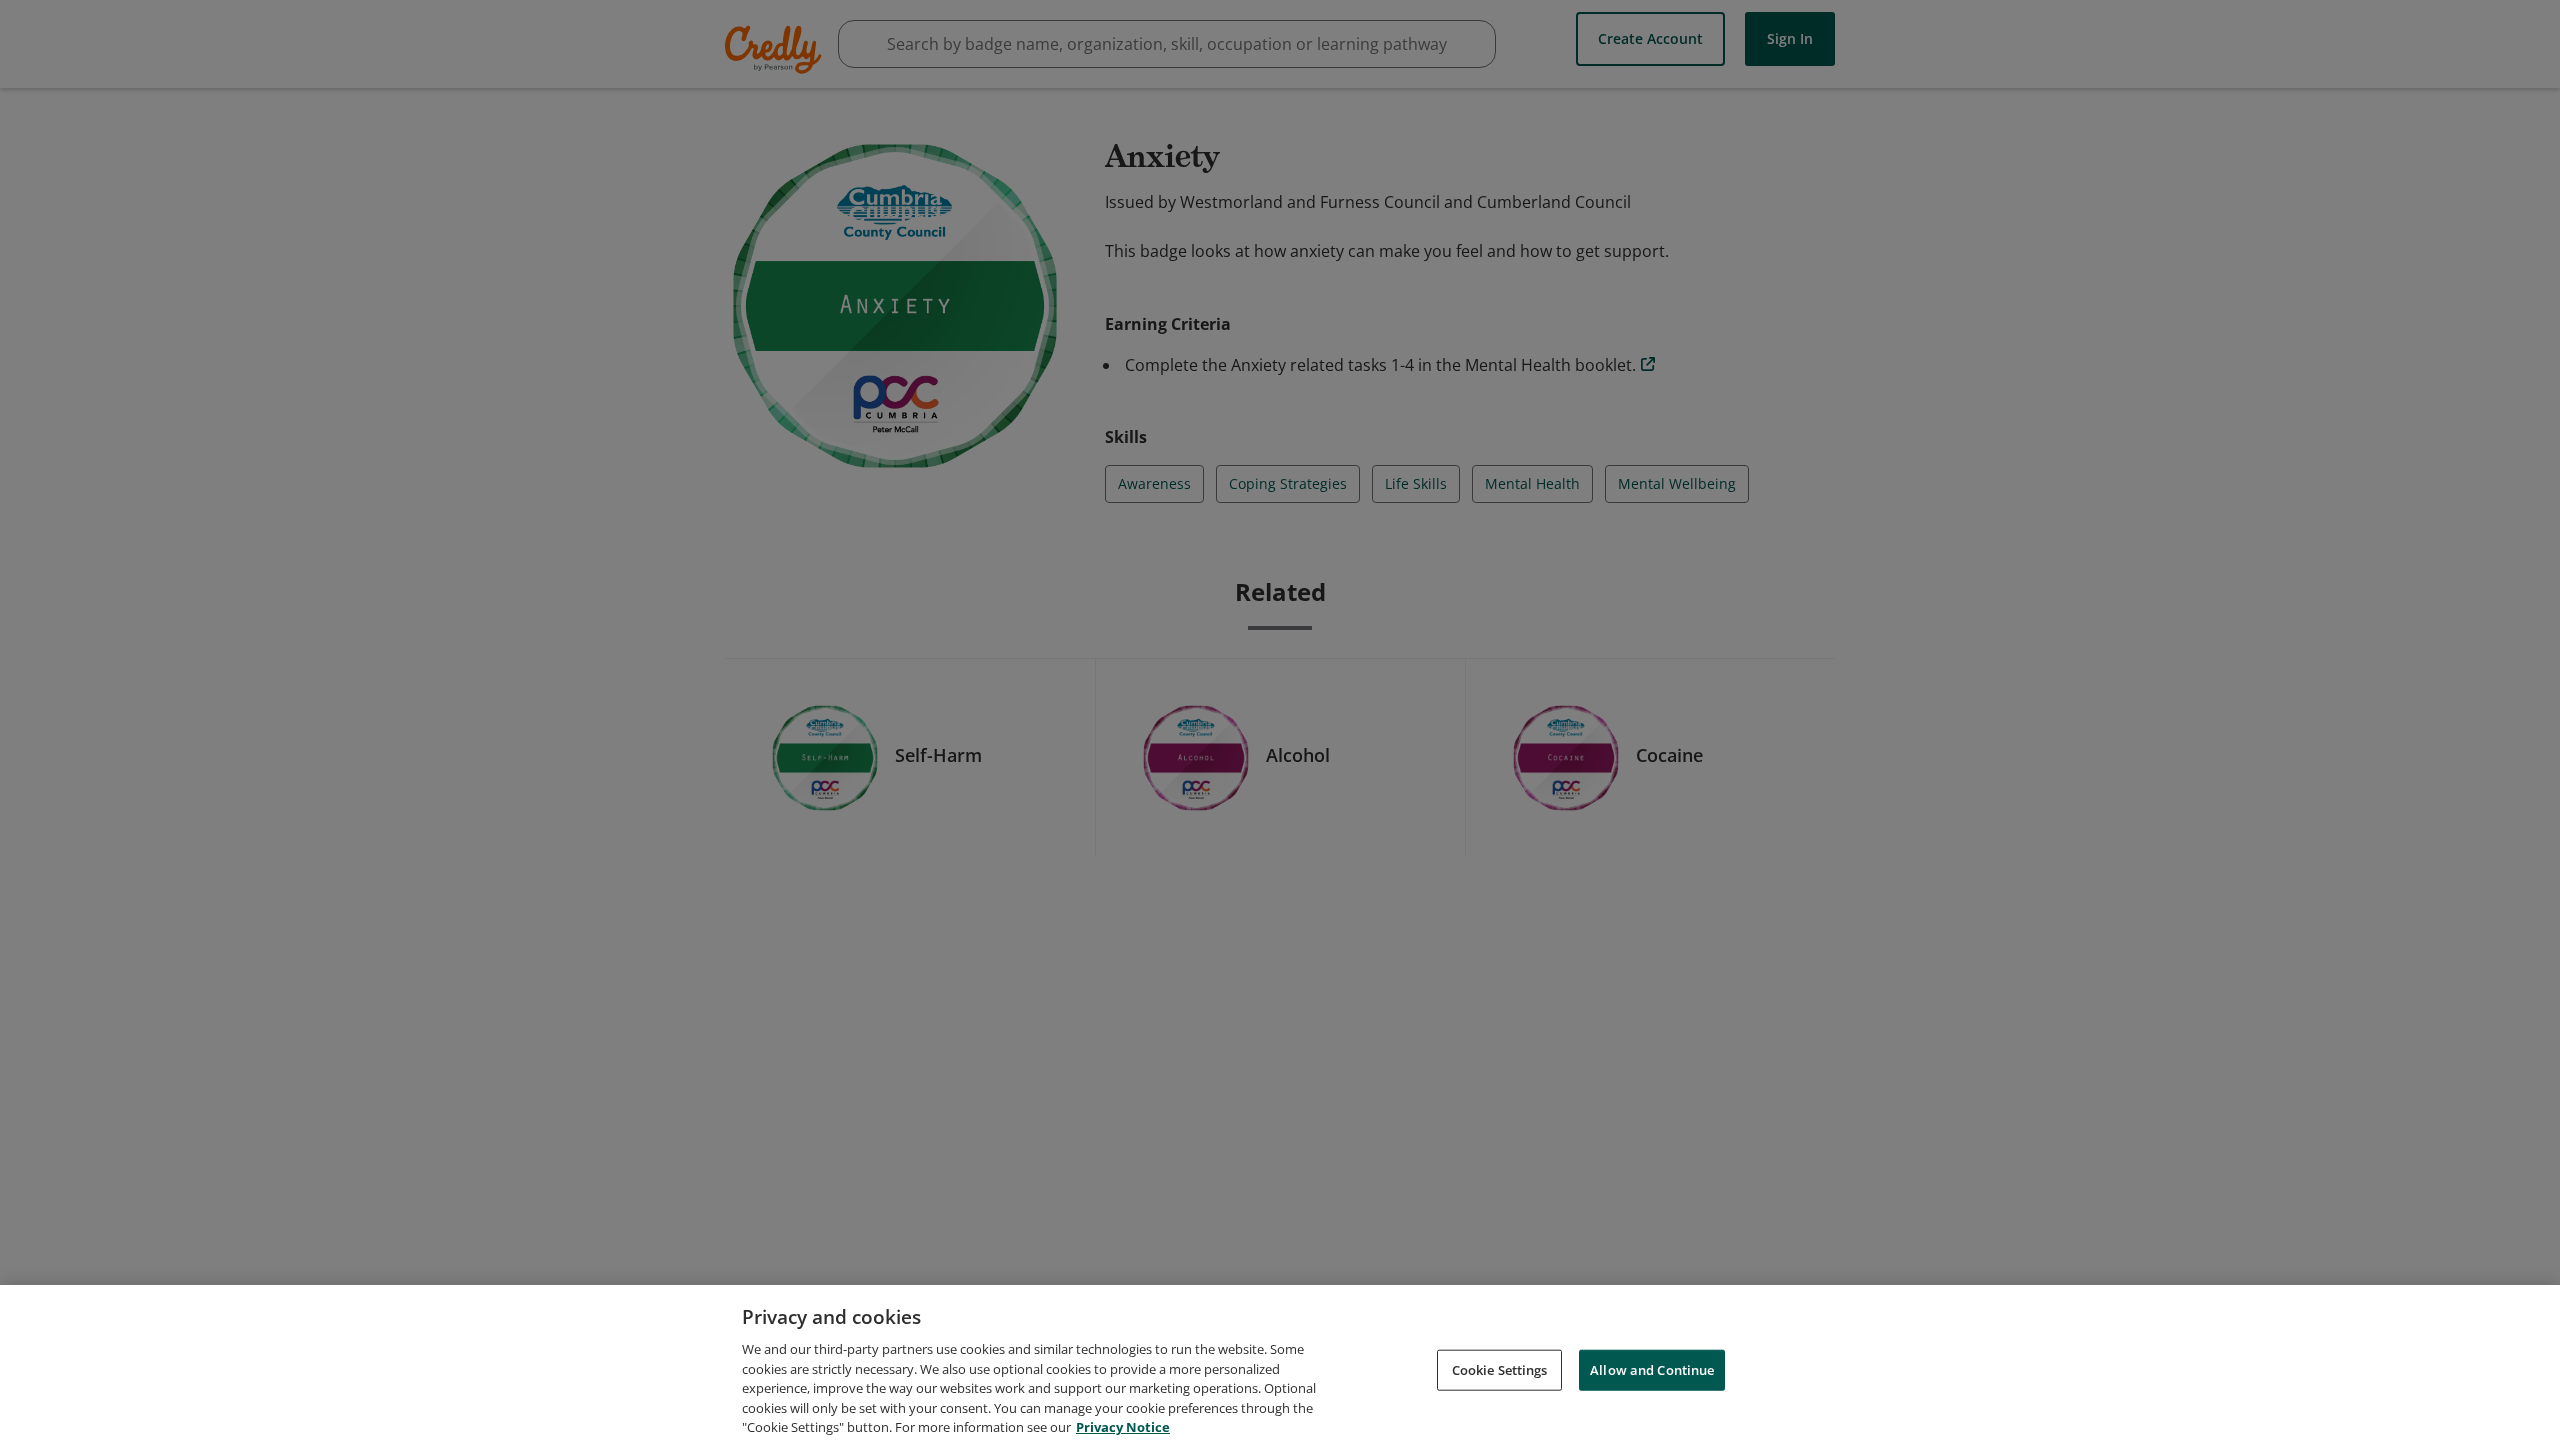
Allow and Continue (1652, 1369)
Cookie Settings (1500, 1369)
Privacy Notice (1123, 1427)
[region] (1280, 1366)
